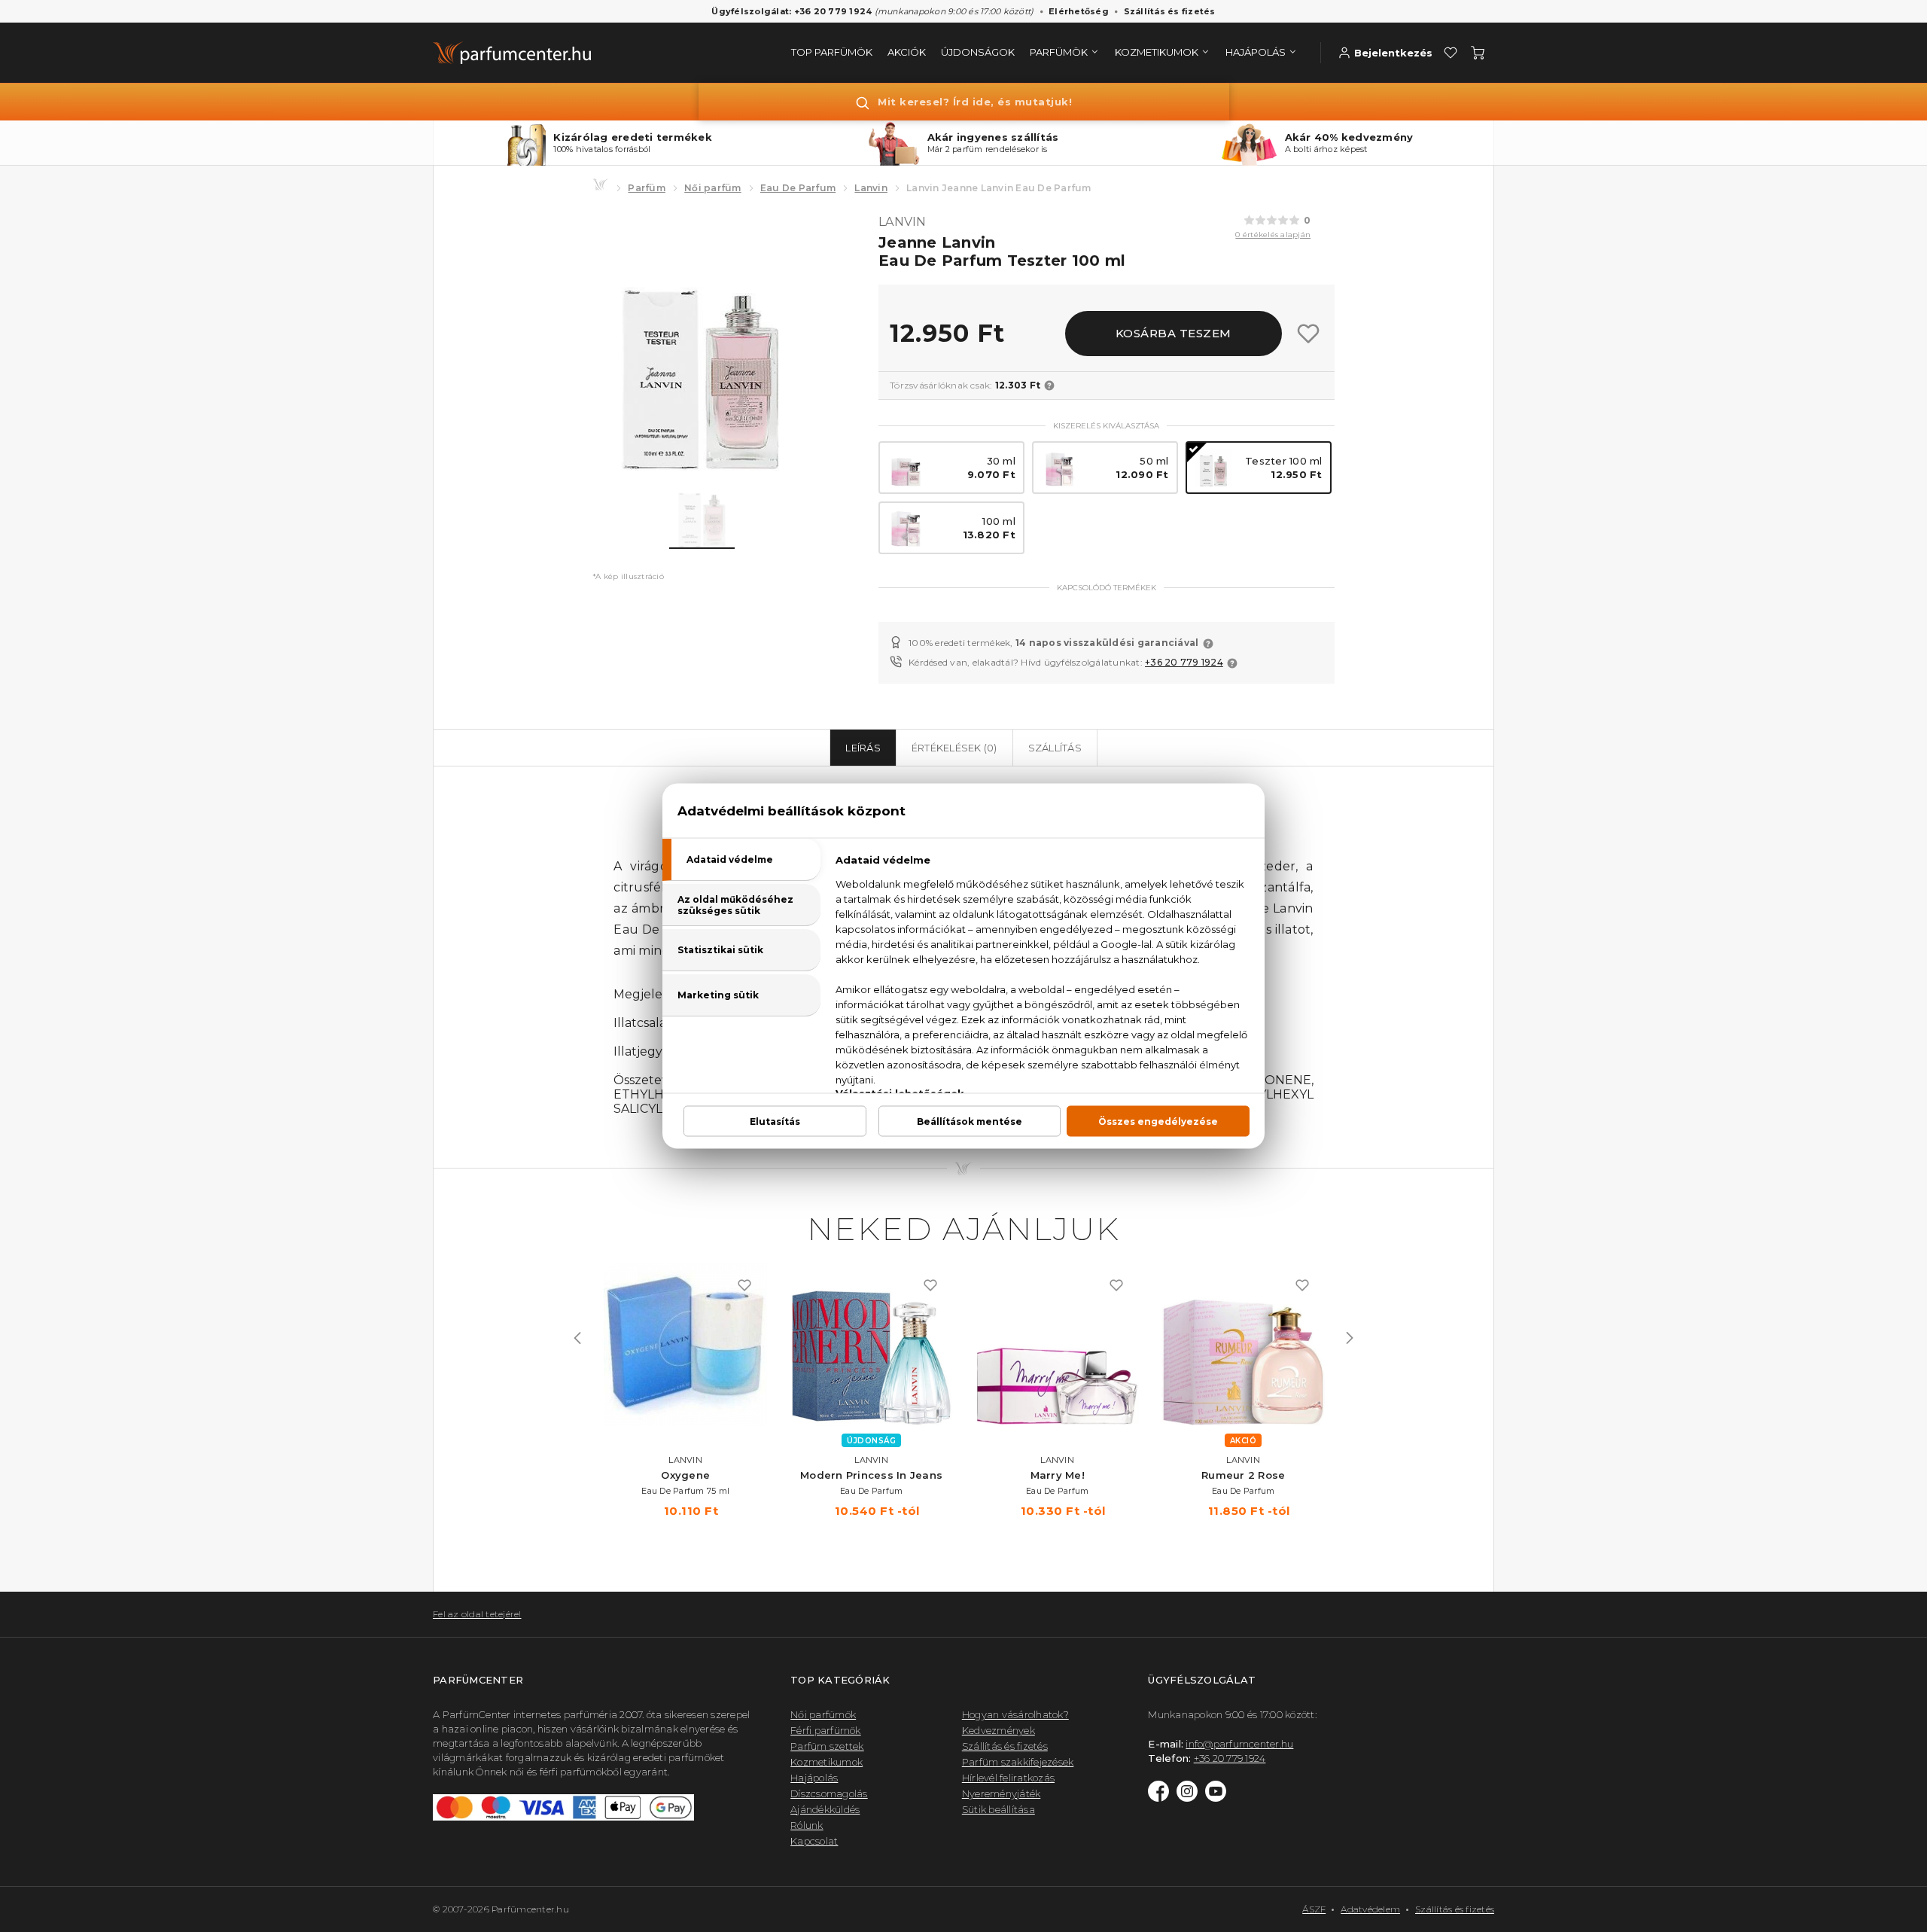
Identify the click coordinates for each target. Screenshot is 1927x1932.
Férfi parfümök (826, 1730)
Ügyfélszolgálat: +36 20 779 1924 (792, 11)
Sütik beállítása (999, 1809)
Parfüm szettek (827, 1746)
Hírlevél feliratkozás (1008, 1778)
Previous (577, 1338)
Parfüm (647, 188)
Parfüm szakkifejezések (1018, 1762)
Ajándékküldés (825, 1809)
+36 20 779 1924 (1184, 662)
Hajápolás (814, 1778)
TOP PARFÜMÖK (832, 52)
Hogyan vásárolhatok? (1015, 1714)
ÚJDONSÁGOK (978, 52)
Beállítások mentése (970, 1121)
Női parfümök (823, 1714)
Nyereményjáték (1002, 1793)
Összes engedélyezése (1158, 1121)
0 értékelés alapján (1273, 235)
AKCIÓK (907, 52)
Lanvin (871, 188)
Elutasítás (775, 1121)
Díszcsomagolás (829, 1793)
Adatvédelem (1370, 1909)
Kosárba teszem (1174, 333)
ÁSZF (1314, 1909)
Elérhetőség (1079, 11)
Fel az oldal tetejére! (477, 1614)
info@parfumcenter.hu (1239, 1744)
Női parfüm (713, 188)
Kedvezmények (999, 1730)
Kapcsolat (814, 1841)
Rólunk (807, 1825)
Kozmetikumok (827, 1762)
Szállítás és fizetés (1170, 11)
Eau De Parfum (798, 188)
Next (1350, 1338)
